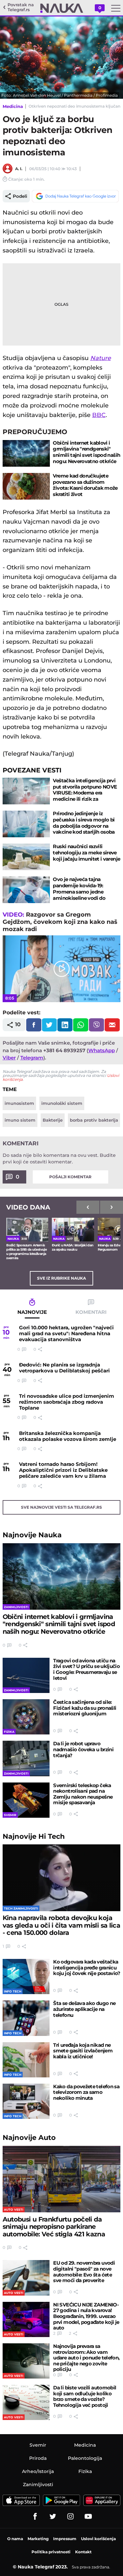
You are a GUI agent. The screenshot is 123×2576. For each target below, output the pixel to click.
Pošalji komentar (70, 1177)
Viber (9, 1058)
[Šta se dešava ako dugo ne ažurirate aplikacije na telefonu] (26, 2018)
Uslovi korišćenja (98, 2539)
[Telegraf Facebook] (35, 2516)
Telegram (32, 1058)
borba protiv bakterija (94, 1120)
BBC (99, 415)
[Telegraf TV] (88, 2516)
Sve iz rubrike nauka (61, 1278)
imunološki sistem (62, 1103)
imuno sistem (20, 1120)
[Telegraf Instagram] (71, 2516)
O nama (15, 2539)
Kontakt (83, 2552)
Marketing (38, 2539)
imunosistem (19, 1103)
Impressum (65, 2539)
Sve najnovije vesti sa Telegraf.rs (61, 1507)
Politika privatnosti (51, 2552)
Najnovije (32, 1535)
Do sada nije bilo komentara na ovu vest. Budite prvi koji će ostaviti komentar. (59, 1158)
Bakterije (53, 1120)
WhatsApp (102, 1050)
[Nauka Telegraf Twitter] (53, 2516)
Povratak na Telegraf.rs (21, 7)
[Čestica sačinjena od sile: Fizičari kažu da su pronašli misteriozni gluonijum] (26, 1717)
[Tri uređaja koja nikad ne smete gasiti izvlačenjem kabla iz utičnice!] (26, 2060)
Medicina (13, 106)
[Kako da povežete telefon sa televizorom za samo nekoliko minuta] (26, 2101)
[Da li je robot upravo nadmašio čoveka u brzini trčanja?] (26, 1758)
